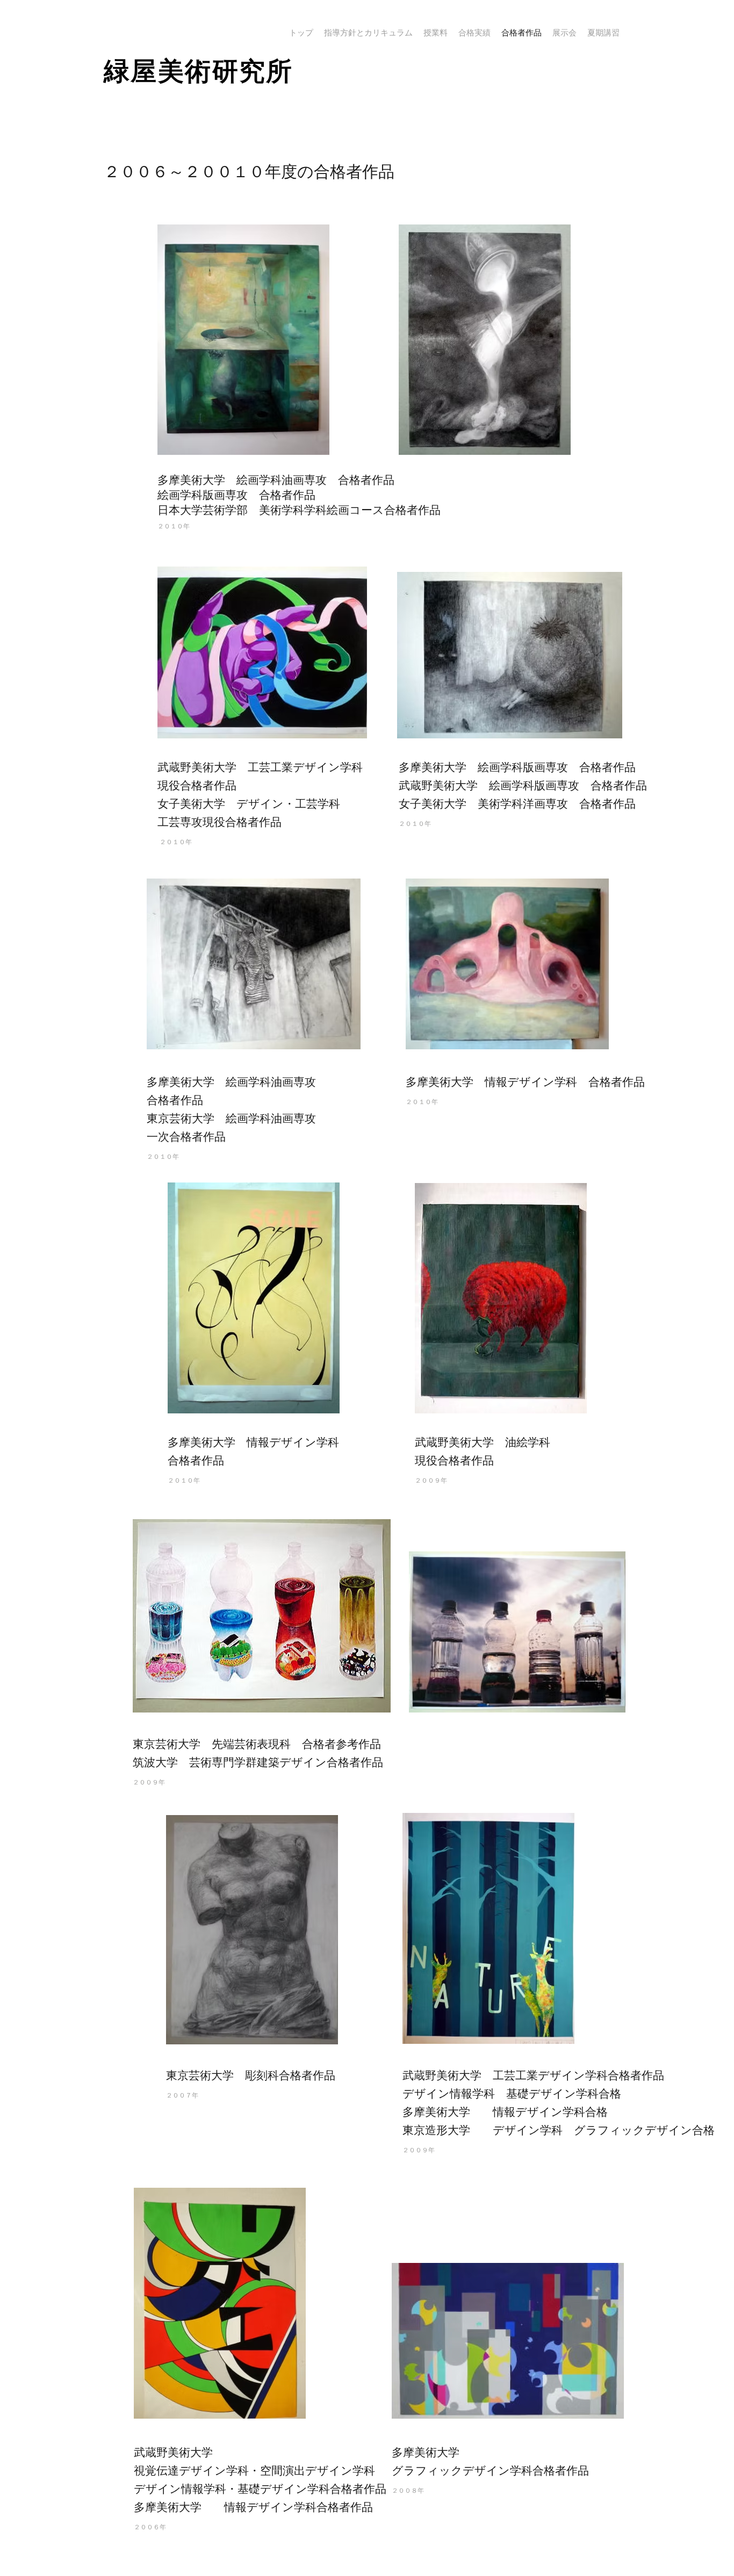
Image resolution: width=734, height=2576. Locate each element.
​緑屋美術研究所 (199, 71)
